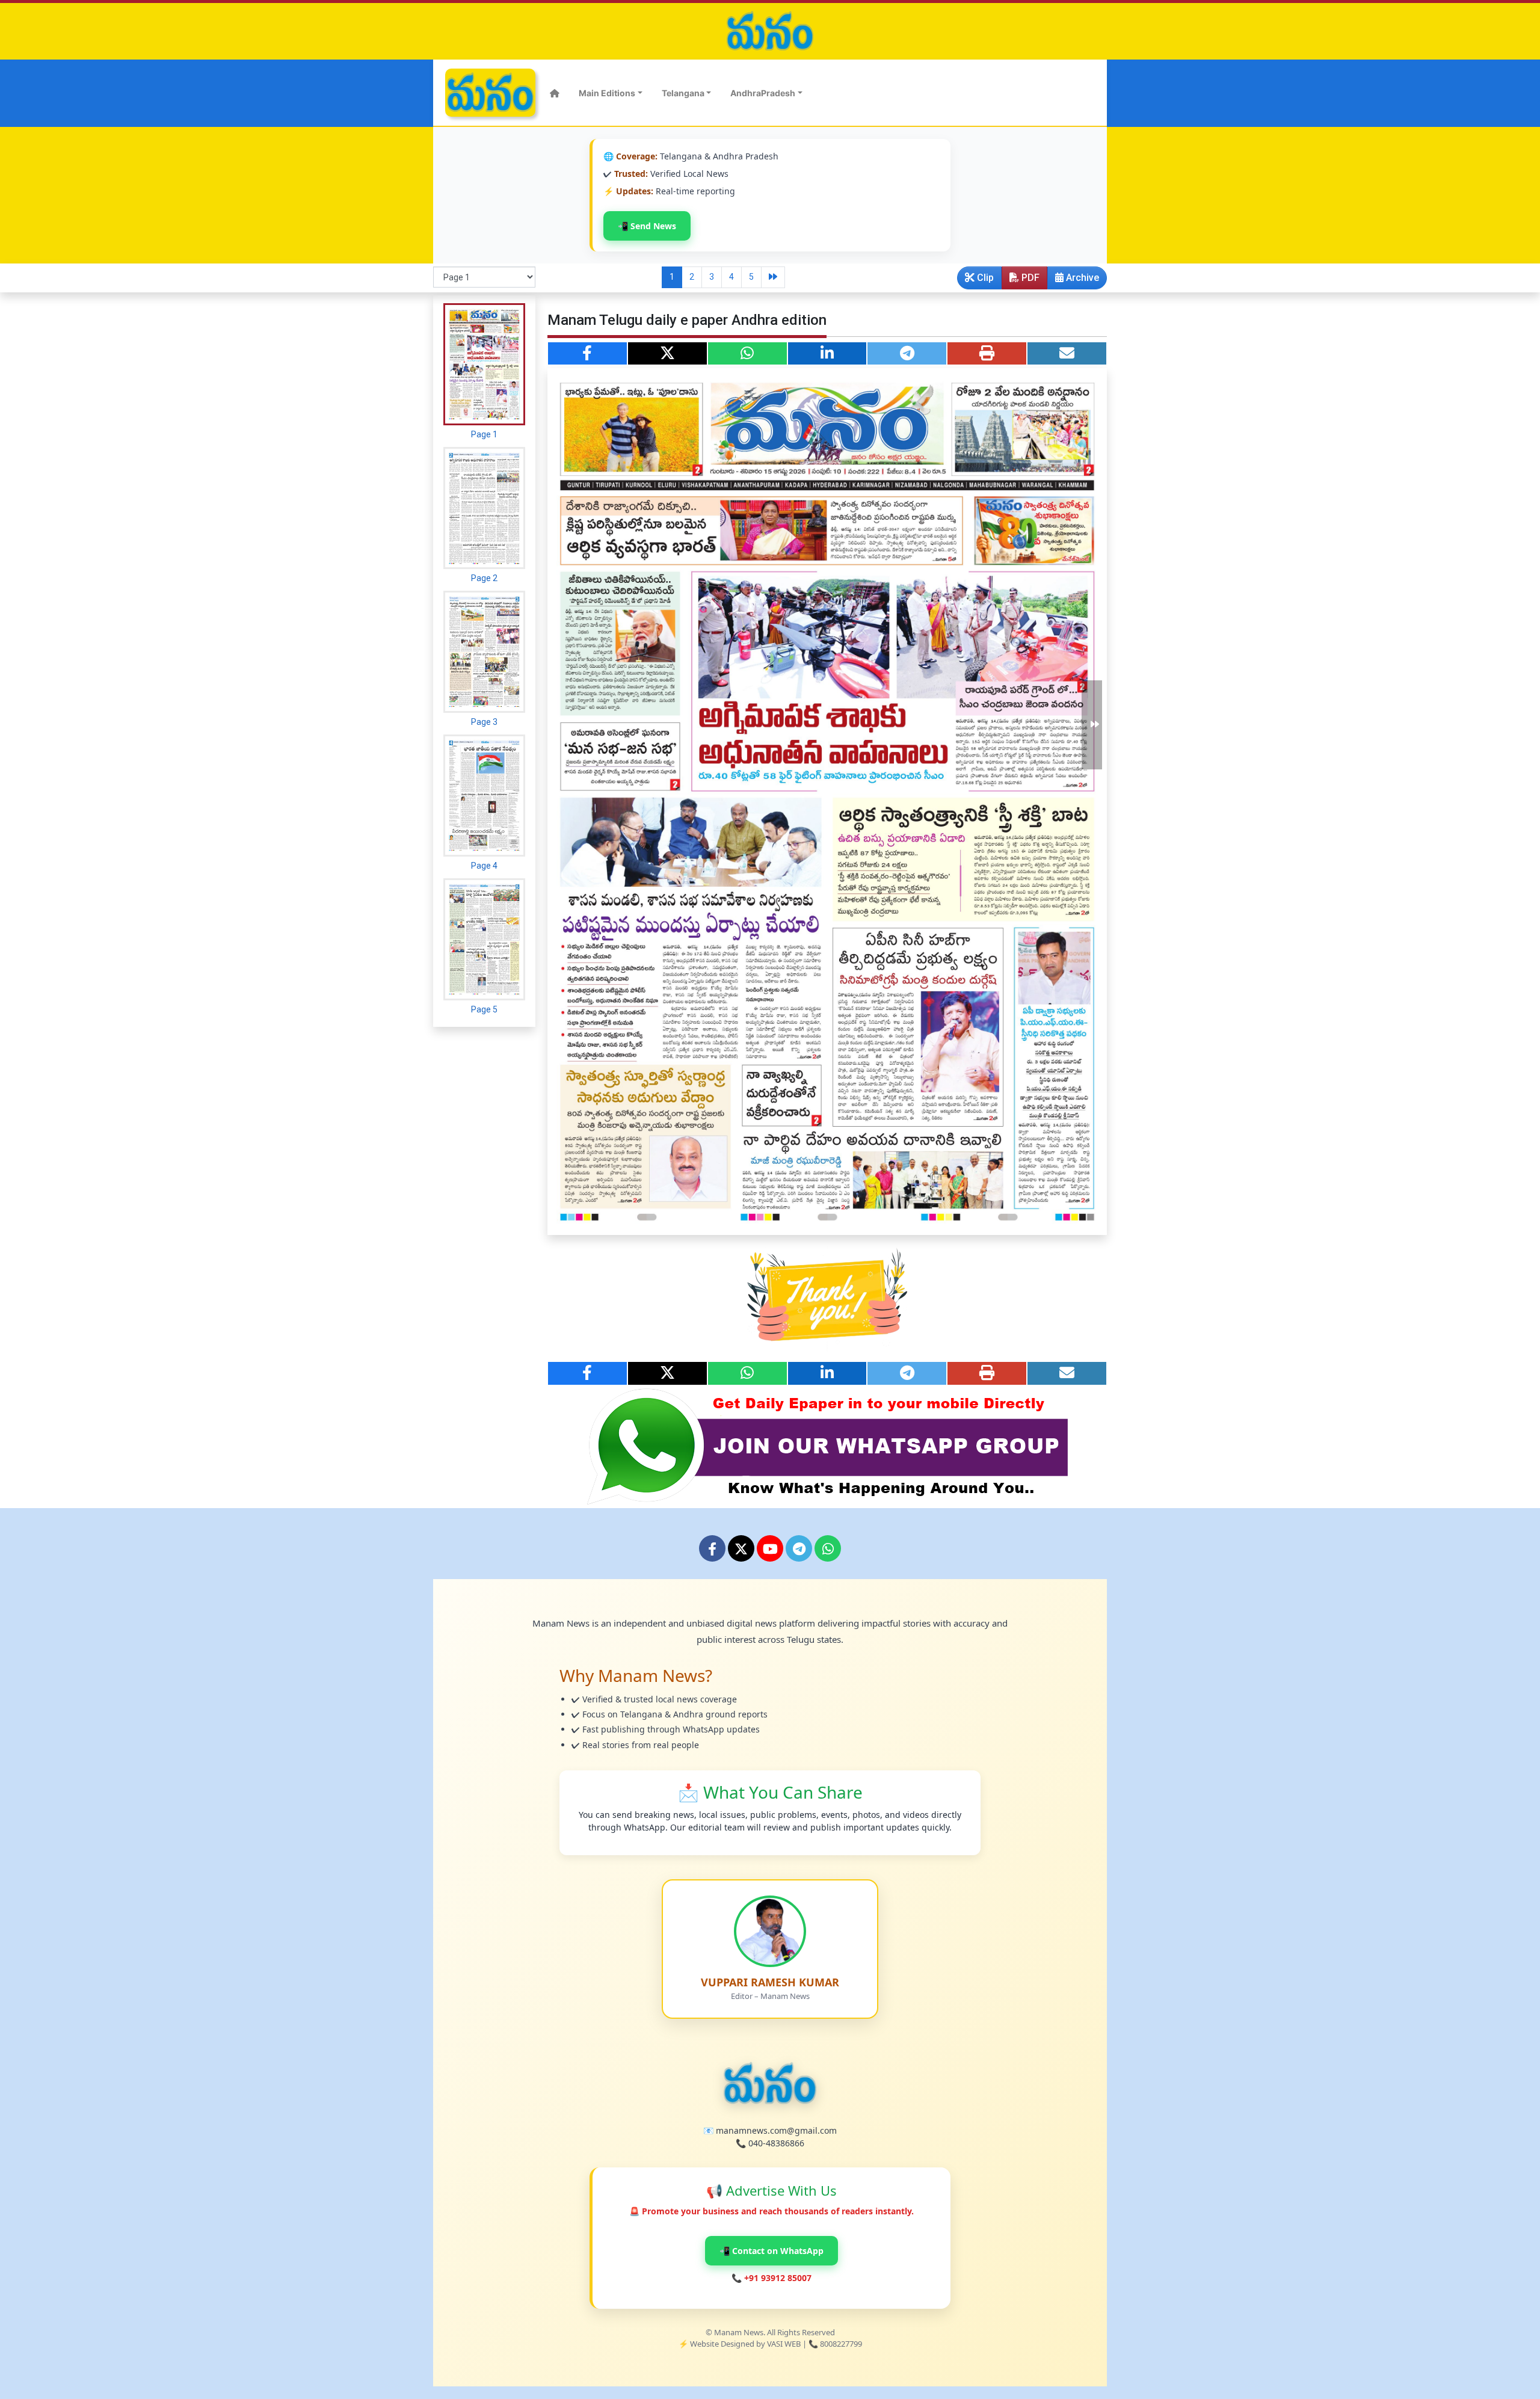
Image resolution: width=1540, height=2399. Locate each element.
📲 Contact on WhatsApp (772, 2251)
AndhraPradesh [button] (763, 93)
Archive (1081, 278)
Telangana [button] (683, 93)
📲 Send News (647, 226)
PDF (1029, 278)
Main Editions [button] (607, 93)
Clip (984, 278)
